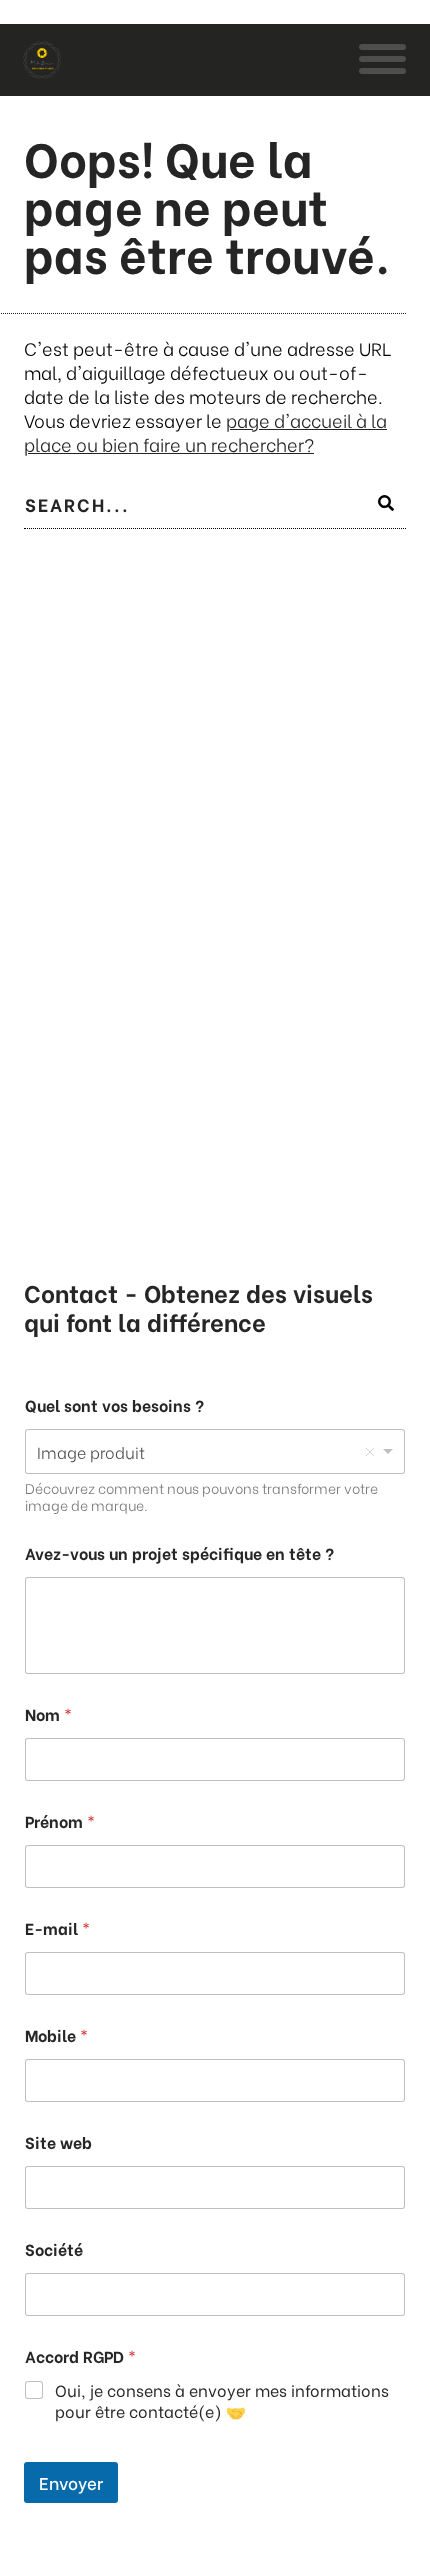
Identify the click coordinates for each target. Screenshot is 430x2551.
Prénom (60, 1820)
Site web (58, 2141)
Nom (48, 1713)
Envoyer (71, 2482)
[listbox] (215, 1451)
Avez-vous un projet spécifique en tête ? (179, 1552)
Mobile (56, 2034)
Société (54, 2248)
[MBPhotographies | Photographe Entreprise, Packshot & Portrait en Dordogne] (42, 60)
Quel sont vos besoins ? (114, 1404)
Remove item (370, 1452)
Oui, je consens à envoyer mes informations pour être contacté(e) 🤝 (222, 2401)
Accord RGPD (80, 2355)
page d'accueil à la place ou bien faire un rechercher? (205, 431)
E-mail (57, 1927)
